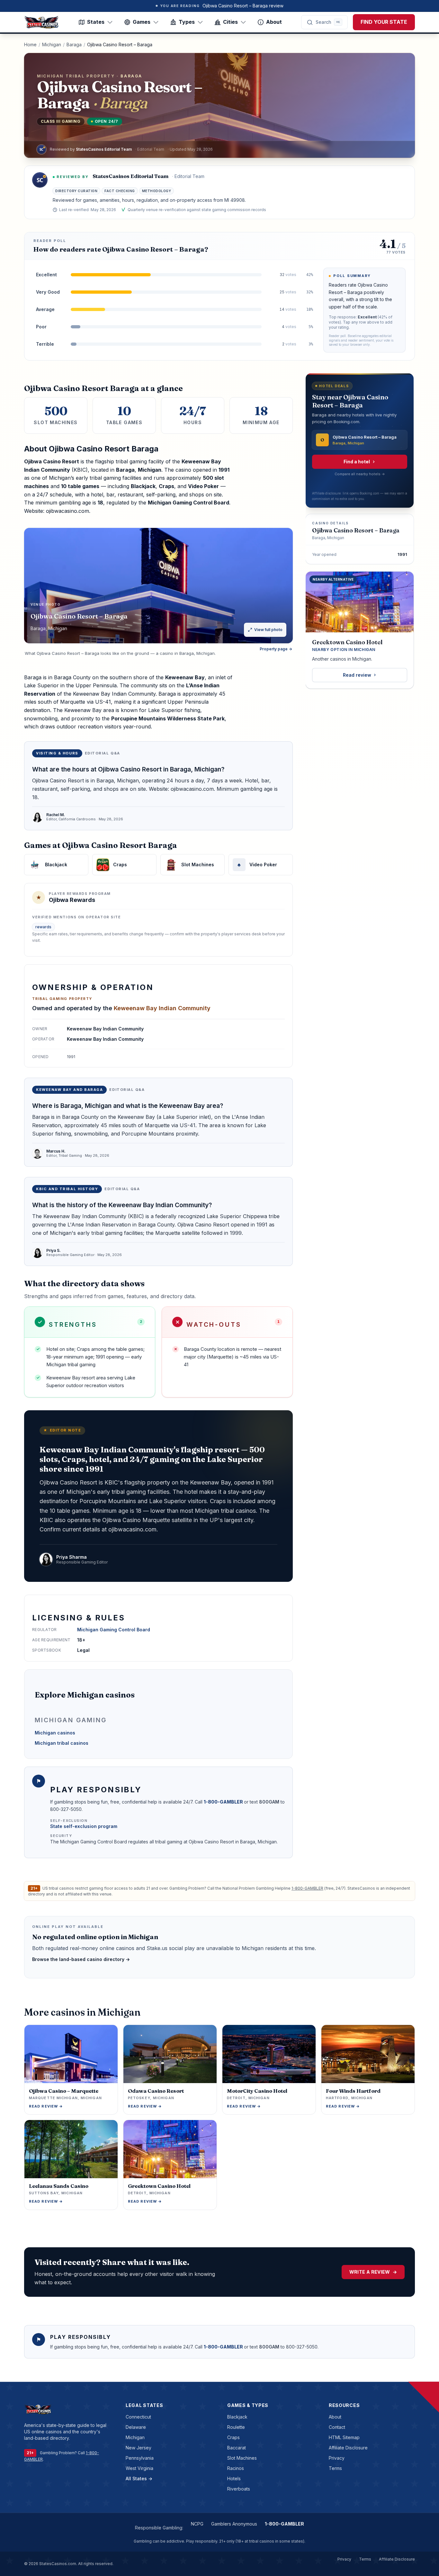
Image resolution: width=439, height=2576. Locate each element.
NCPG (197, 2524)
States (96, 22)
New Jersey (139, 2448)
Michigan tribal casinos (62, 1743)
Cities (230, 22)
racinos (236, 2468)
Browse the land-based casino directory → (81, 1959)
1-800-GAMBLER (224, 1802)
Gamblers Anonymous (234, 2524)
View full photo (268, 630)
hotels (234, 2478)
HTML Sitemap (344, 2437)
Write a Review (373, 2272)
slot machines (242, 2458)
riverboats (239, 2489)
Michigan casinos (55, 1733)
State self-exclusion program (84, 1826)
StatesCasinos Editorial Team (130, 176)
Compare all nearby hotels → (360, 474)
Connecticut (138, 2417)
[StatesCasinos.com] (41, 22)
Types (187, 22)
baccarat (237, 2448)
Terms (335, 2468)
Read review (357, 675)
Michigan (52, 45)
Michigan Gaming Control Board (114, 1630)
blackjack (237, 2417)
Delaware (136, 2427)
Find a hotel (357, 462)
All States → (139, 2478)
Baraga (74, 45)
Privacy (337, 2458)
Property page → (276, 649)
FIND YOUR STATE (384, 22)
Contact (337, 2427)
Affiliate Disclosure (348, 2448)
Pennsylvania (140, 2458)
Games (142, 22)
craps (233, 2437)
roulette (236, 2427)
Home (30, 45)
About (274, 22)
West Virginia (139, 2468)
